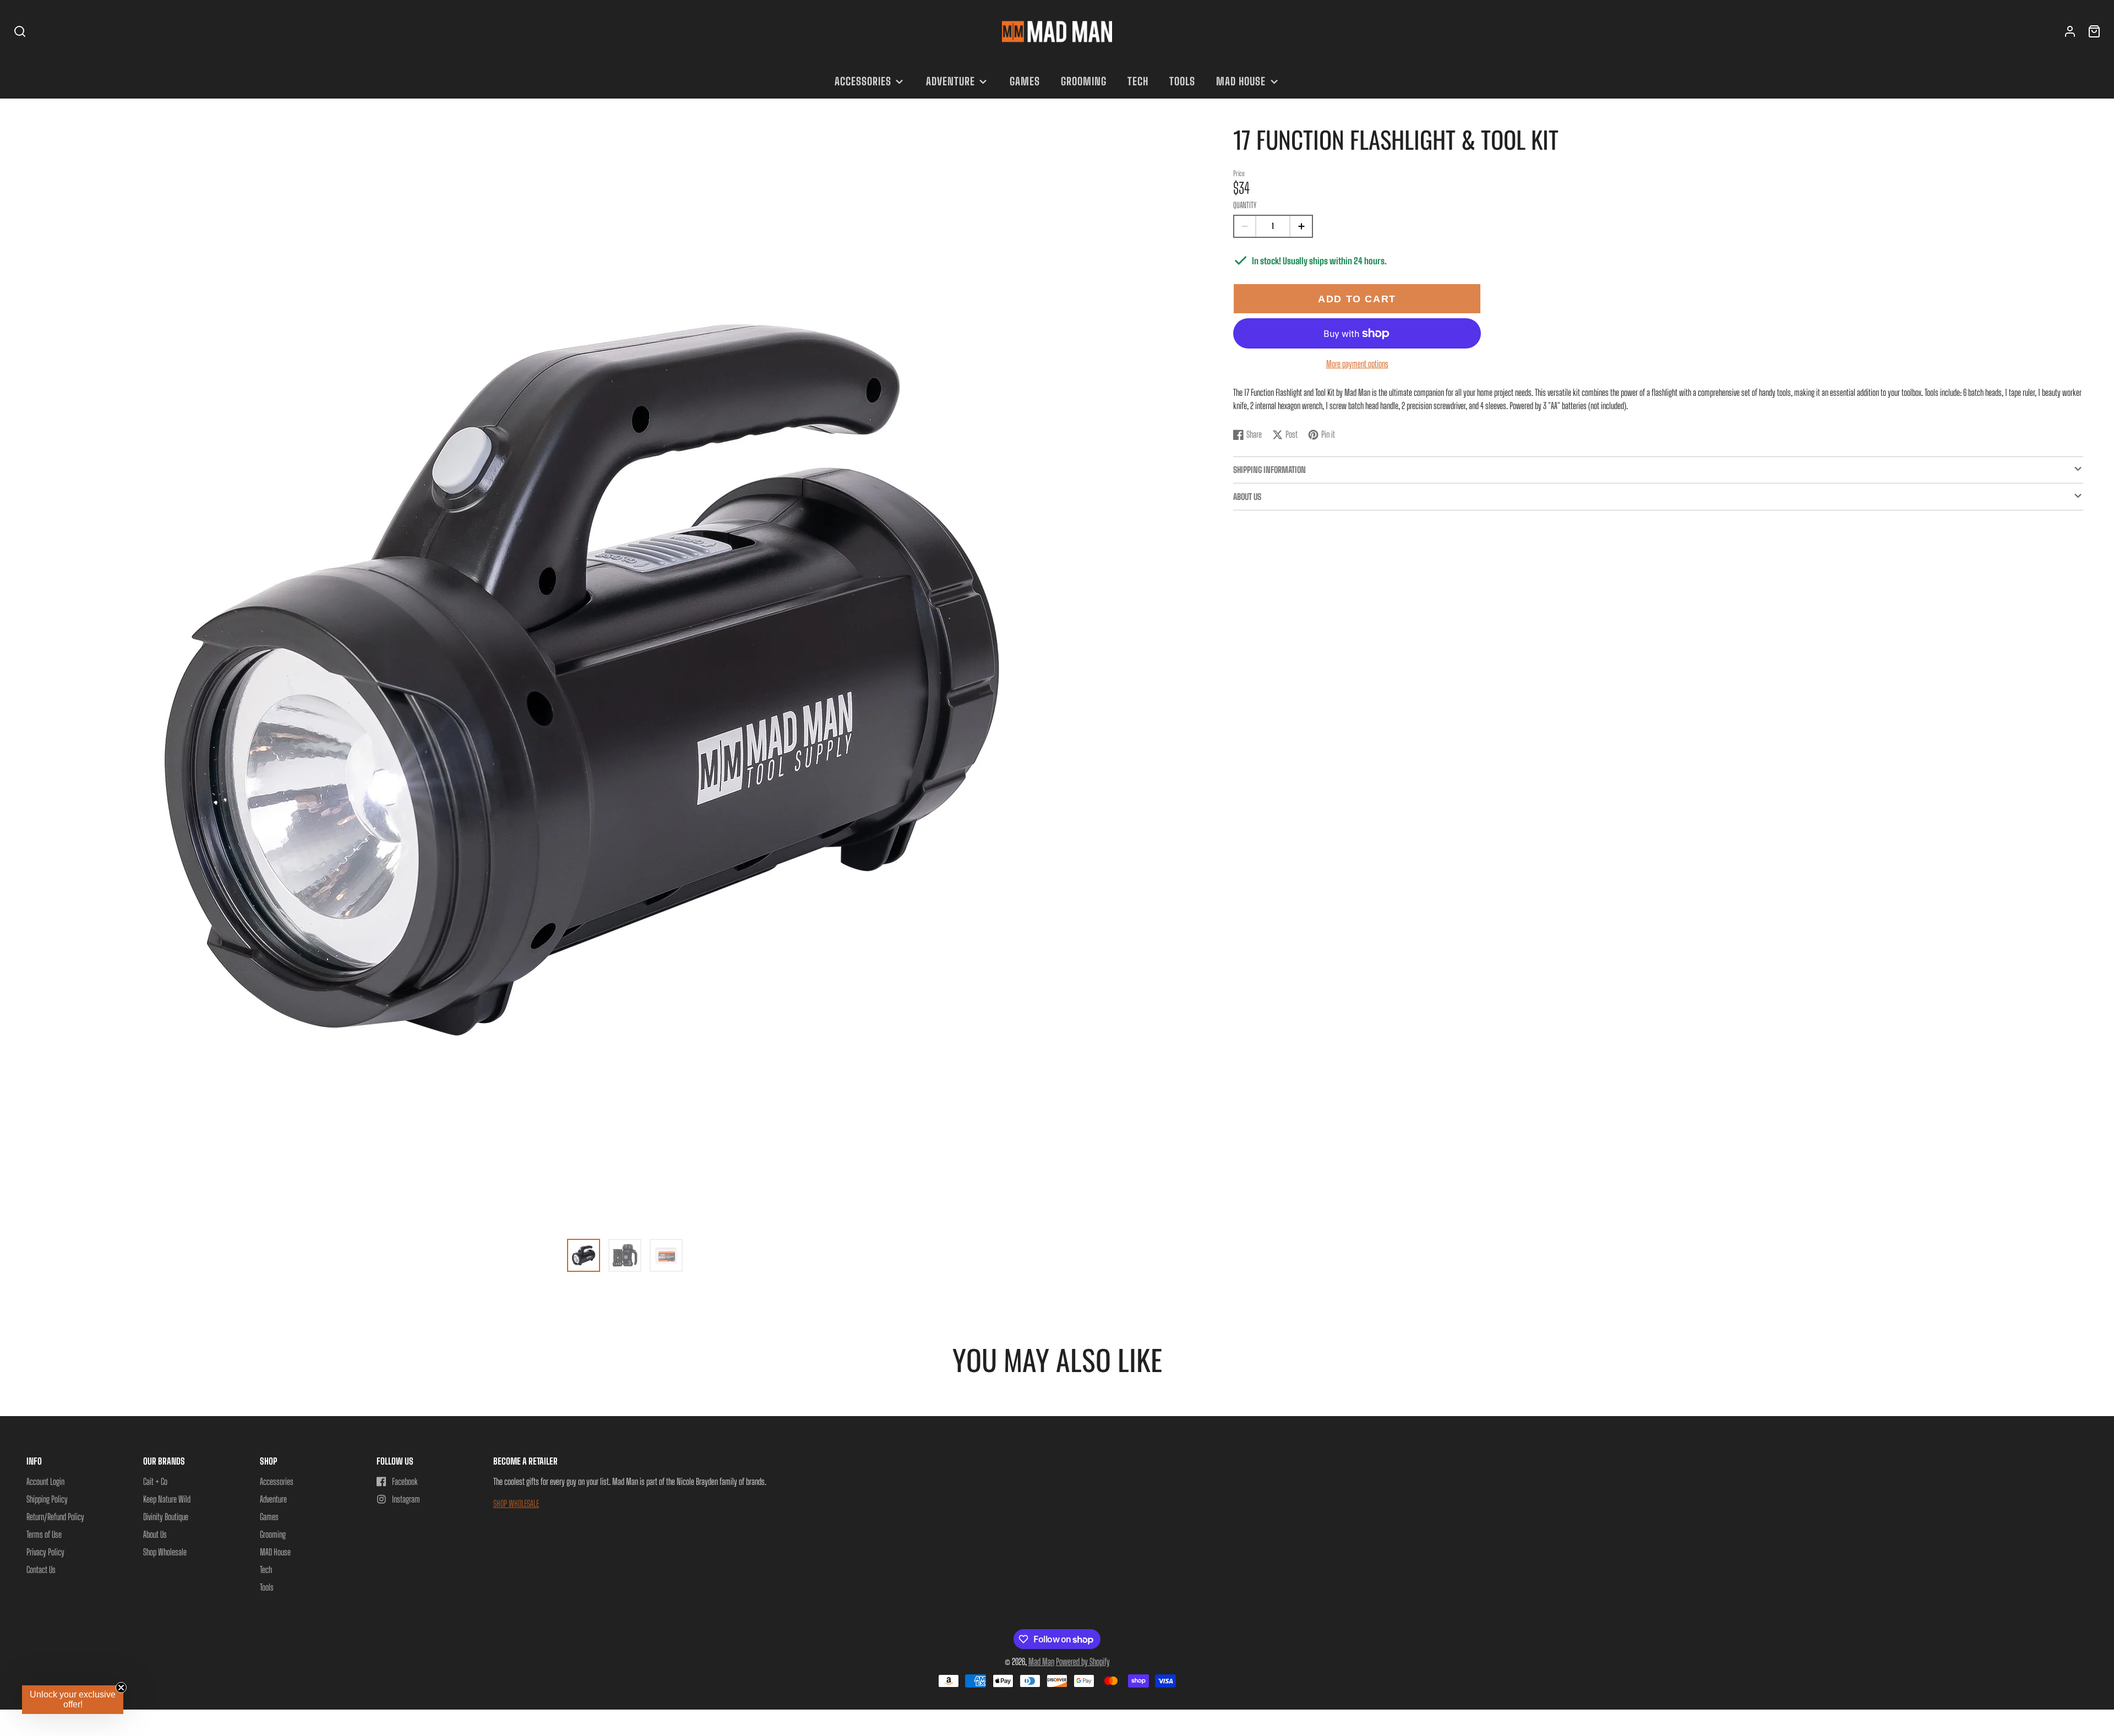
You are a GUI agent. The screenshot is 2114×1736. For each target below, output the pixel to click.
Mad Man (1041, 1661)
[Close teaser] (121, 1688)
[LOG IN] (2070, 31)
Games (1025, 81)
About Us (155, 1534)
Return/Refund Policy (55, 1517)
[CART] (2094, 31)
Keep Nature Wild (167, 1499)
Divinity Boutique (166, 1517)
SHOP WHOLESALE (516, 1503)
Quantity (1245, 205)
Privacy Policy (45, 1552)
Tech (1138, 81)
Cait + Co (155, 1481)
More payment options (1357, 364)
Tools (1182, 81)
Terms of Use (44, 1534)
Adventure (950, 81)
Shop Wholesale (165, 1552)
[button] (73, 1700)
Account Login (45, 1481)
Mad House (1241, 81)
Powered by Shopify (1083, 1661)
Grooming (1084, 81)
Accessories (863, 81)
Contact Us (41, 1569)
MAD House (275, 1552)
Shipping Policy (47, 1499)
